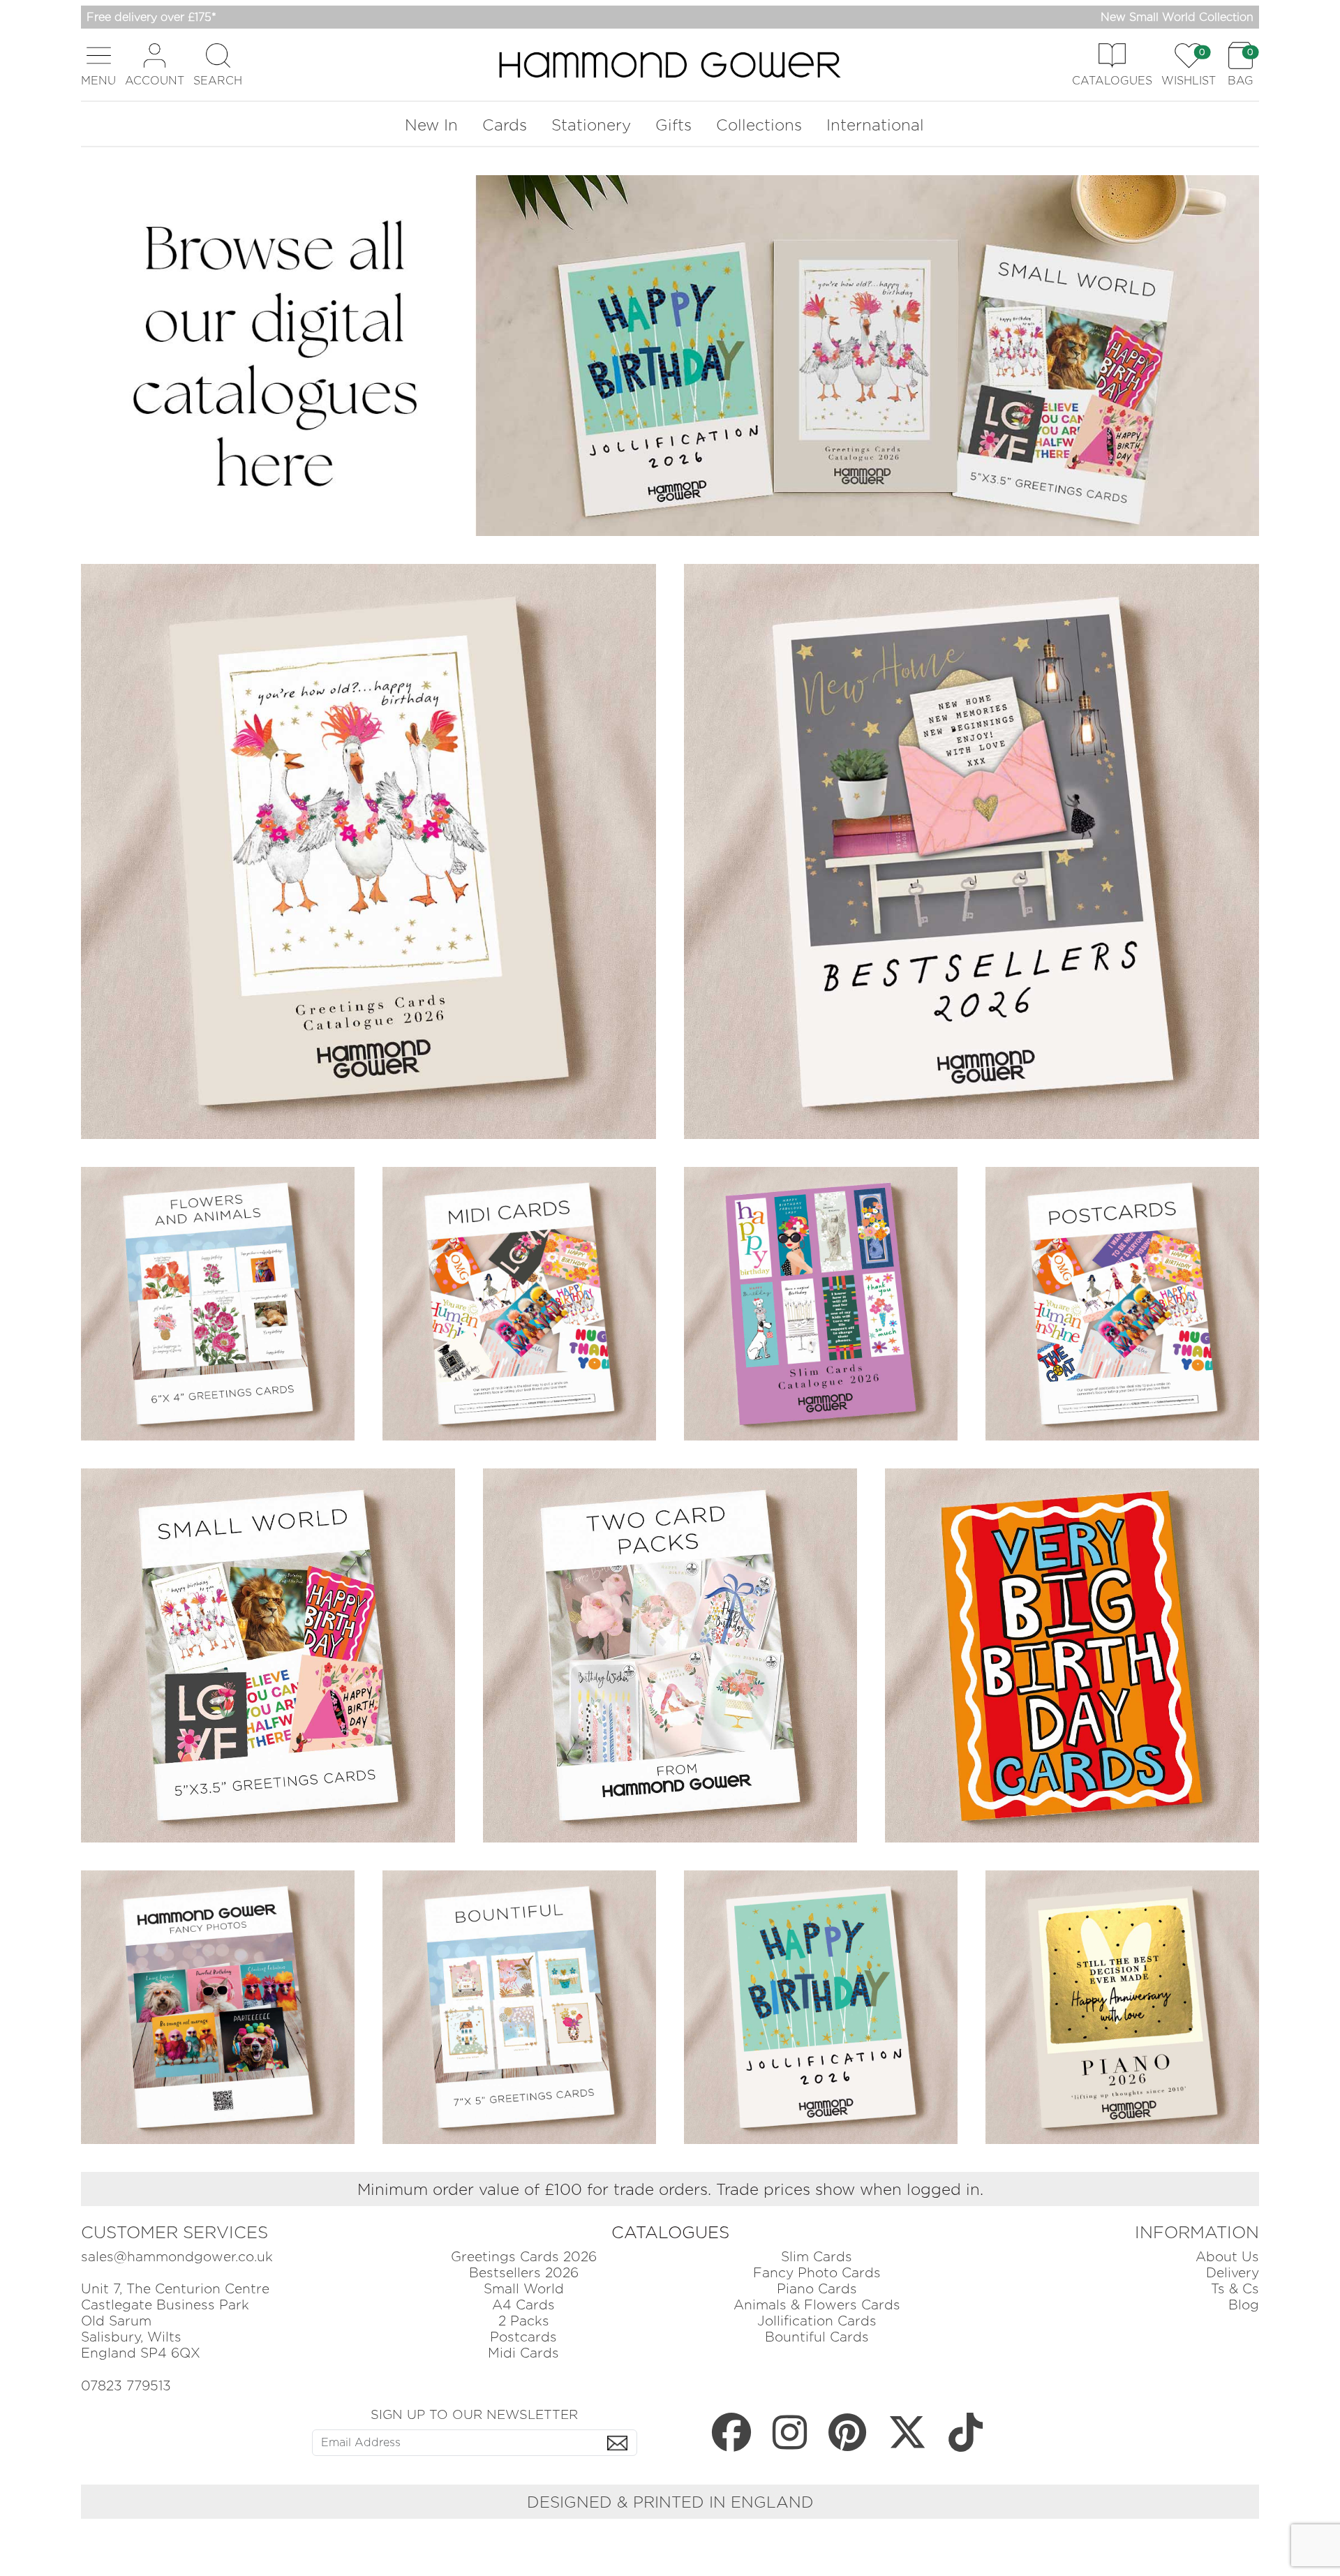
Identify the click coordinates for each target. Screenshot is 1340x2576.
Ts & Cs (1235, 2289)
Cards (505, 125)
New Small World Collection (1177, 17)
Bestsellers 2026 (524, 2273)
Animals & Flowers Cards (817, 2305)
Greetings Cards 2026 (524, 2257)
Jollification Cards (817, 2321)
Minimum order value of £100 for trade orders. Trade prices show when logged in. (670, 2189)
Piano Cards (817, 2289)
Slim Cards (817, 2257)
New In (431, 125)
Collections (759, 125)
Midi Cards (523, 2353)
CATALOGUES (670, 2232)
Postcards (523, 2337)
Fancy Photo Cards (817, 2273)
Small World (524, 2289)
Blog (1244, 2305)
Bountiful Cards (817, 2337)
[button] (98, 65)
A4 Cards (523, 2305)
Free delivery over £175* (151, 17)
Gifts (673, 125)
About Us (1227, 2257)
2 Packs (524, 2321)
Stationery (591, 125)
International (875, 125)
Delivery (1233, 2273)
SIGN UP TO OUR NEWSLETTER (474, 2414)
